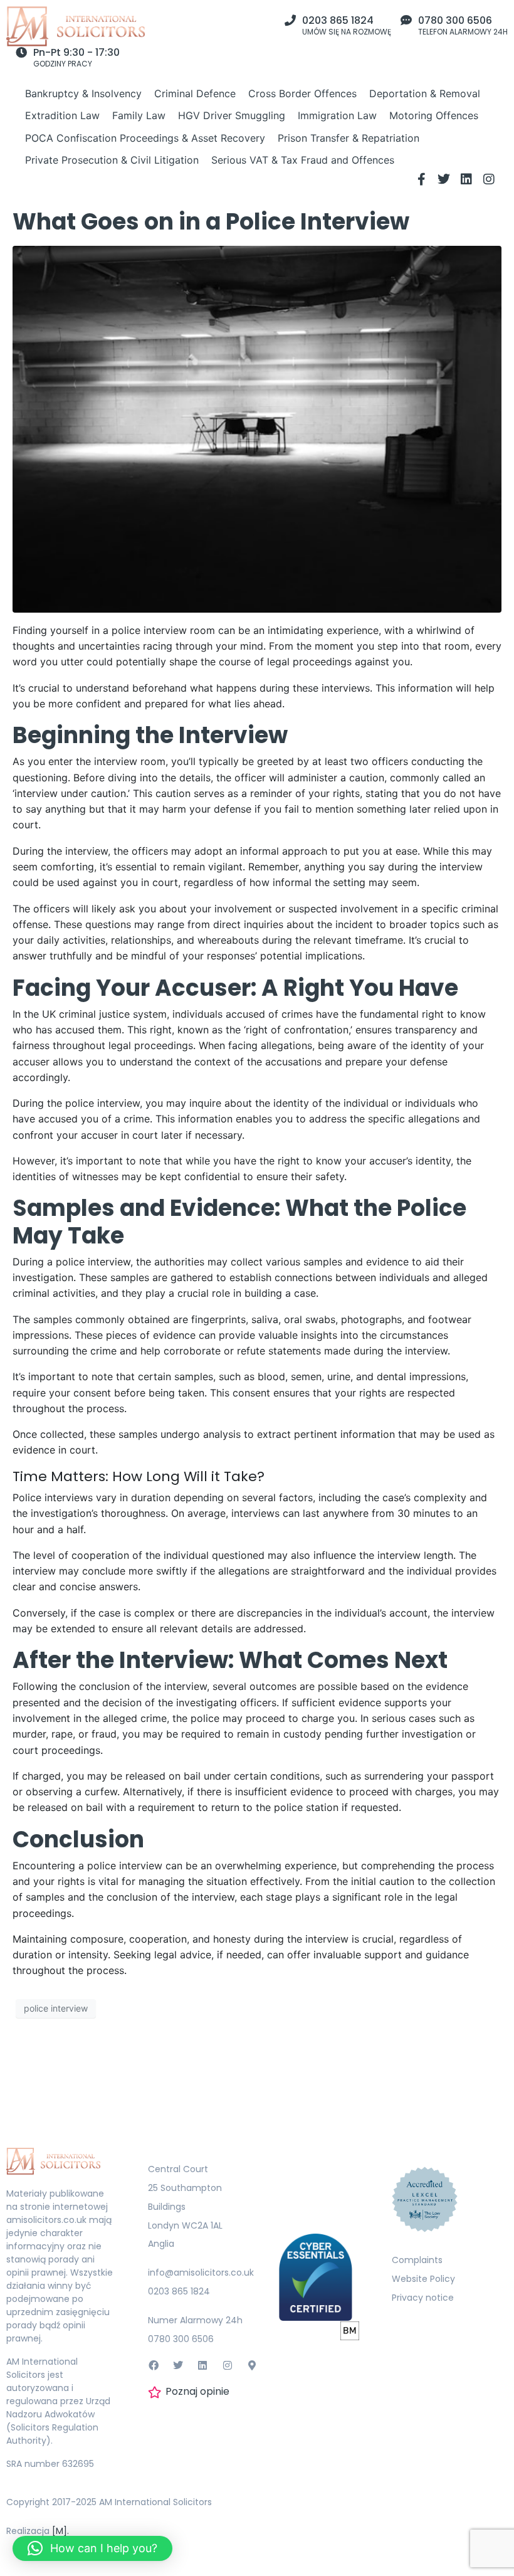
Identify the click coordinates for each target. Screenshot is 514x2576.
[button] (92, 2548)
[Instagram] (489, 179)
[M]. (60, 2531)
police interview (56, 2008)
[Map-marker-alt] (252, 2365)
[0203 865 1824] (290, 20)
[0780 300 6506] (406, 20)
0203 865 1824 (338, 20)
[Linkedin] (466, 179)
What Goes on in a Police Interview (211, 222)
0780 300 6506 (455, 20)
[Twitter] (444, 179)
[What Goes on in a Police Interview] (257, 428)
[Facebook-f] (421, 179)
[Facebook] (154, 2365)
